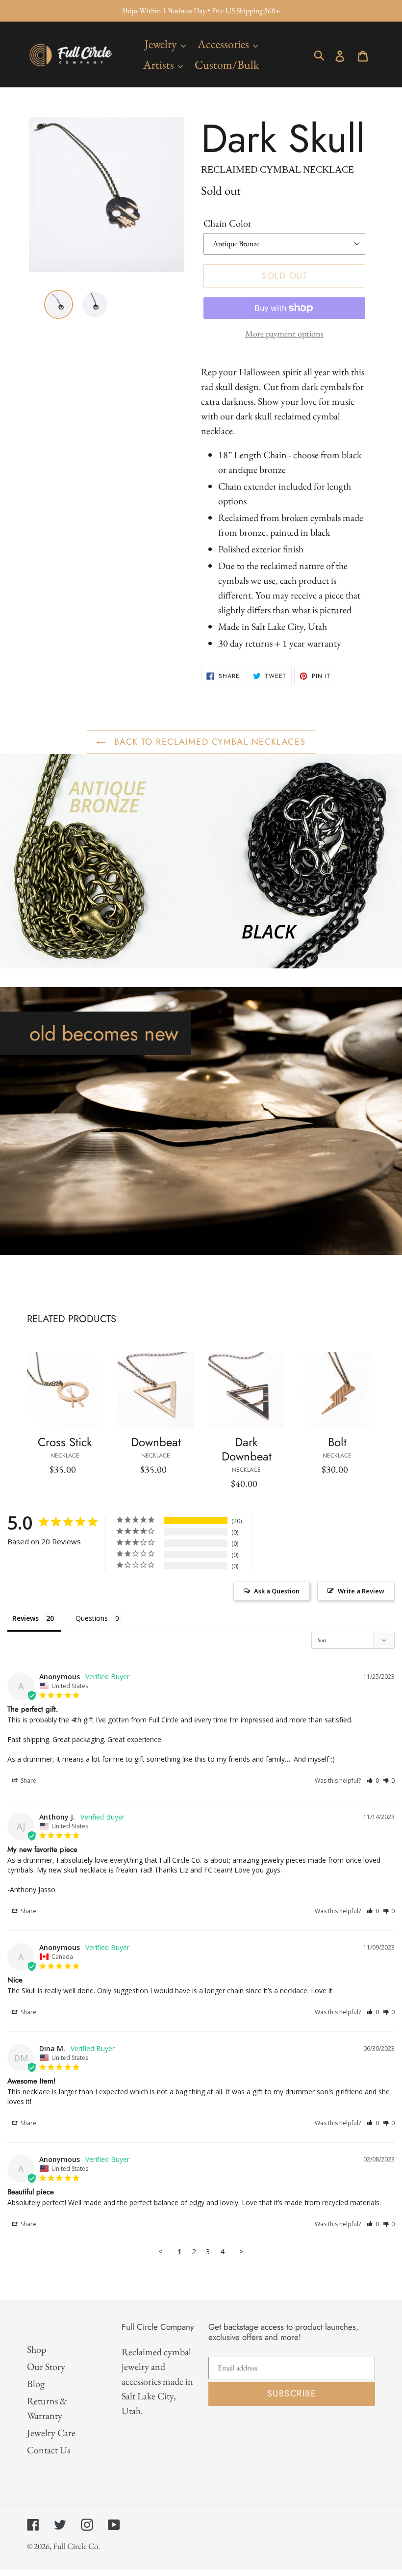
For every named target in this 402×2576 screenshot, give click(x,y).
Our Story (46, 2367)
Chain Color (227, 223)
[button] (373, 1781)
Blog (36, 2384)
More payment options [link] (284, 333)
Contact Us (49, 2450)
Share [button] (28, 1781)
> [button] (241, 2251)
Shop (37, 2349)
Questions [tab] (92, 1618)
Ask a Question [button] (277, 1591)
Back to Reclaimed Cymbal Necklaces (208, 742)
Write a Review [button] (361, 1591)
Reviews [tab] (25, 1618)
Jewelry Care (51, 2433)
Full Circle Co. (76, 2546)
